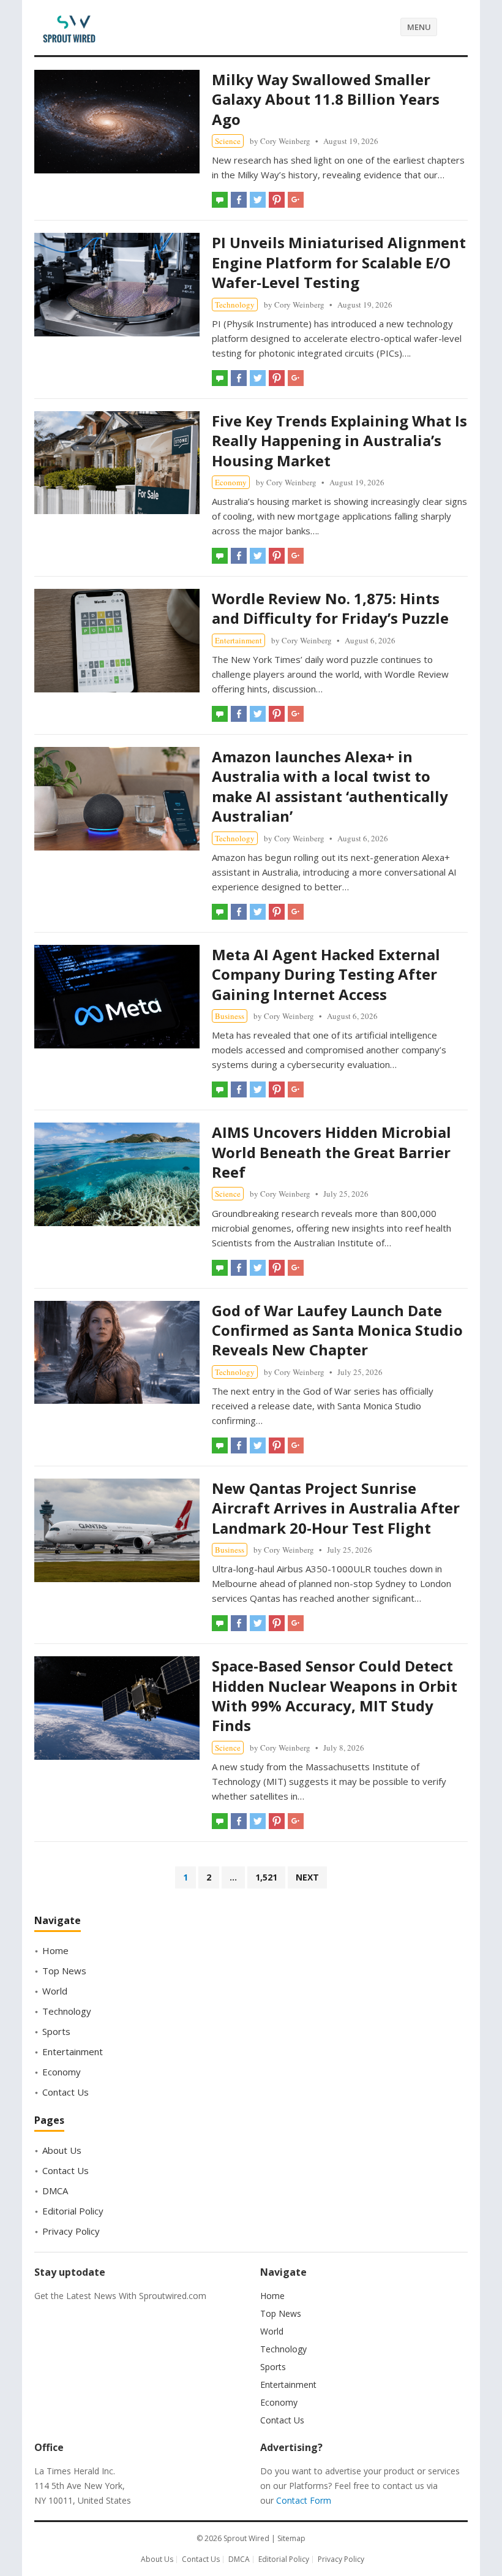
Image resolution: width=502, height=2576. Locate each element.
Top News (64, 1971)
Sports (56, 2031)
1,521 (266, 1877)
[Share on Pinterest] (277, 200)
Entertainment (238, 640)
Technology (235, 305)
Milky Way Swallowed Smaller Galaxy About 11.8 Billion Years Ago (326, 99)
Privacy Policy (71, 2231)
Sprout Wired (246, 2538)
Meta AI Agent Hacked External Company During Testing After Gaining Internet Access (326, 974)
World (55, 1991)
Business (230, 1016)
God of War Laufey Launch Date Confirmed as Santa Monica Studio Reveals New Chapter (337, 1330)
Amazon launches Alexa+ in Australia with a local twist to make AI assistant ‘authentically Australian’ (330, 786)
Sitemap (291, 2538)
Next (307, 1877)
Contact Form (304, 2500)
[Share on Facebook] (239, 200)
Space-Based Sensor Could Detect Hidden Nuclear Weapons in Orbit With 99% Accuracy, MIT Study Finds (335, 1695)
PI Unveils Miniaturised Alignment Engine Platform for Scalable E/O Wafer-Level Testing (339, 262)
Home (55, 1950)
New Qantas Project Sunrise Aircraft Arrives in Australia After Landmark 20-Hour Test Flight (336, 1508)
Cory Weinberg (285, 141)
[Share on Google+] (296, 200)
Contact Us (66, 2092)
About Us (62, 2150)
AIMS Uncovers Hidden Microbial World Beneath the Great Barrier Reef (332, 1152)
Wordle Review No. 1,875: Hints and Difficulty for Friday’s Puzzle (330, 608)
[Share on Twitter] (258, 200)
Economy (231, 482)
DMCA (55, 2191)
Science (228, 141)
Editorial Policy (73, 2211)
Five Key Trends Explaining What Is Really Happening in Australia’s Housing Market (339, 441)
